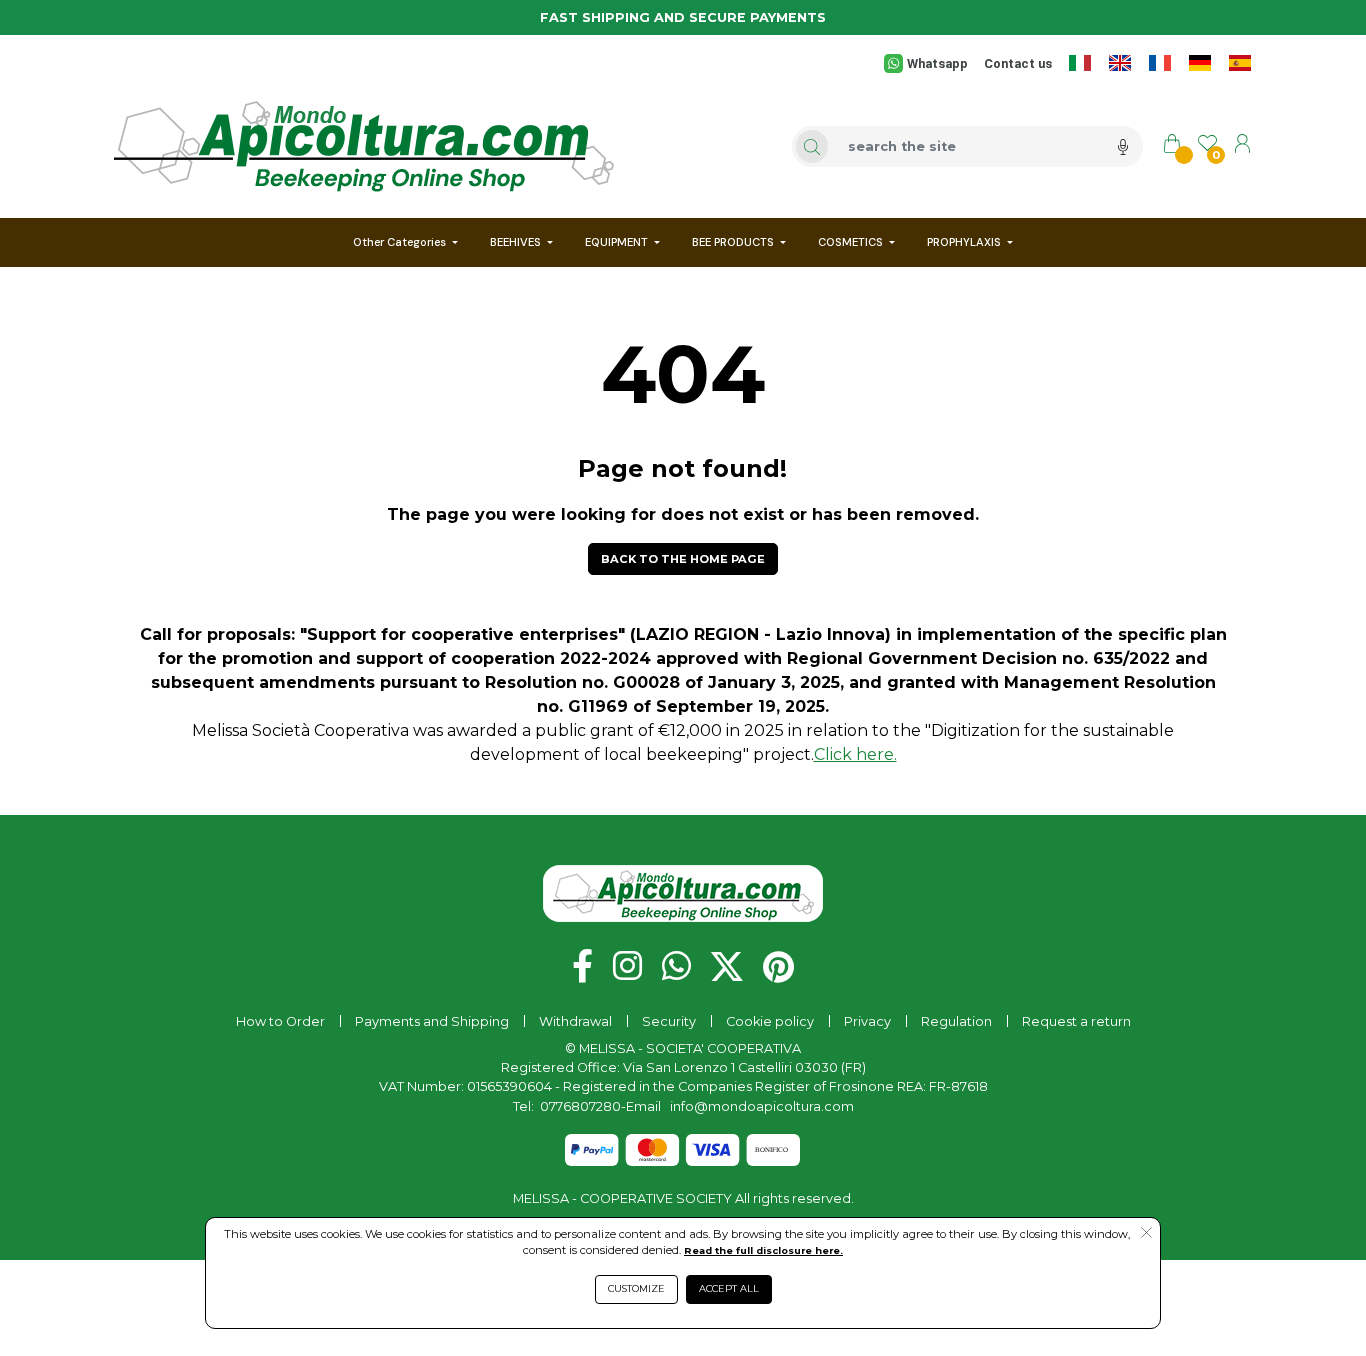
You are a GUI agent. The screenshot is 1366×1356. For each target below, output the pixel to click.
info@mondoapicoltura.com (762, 1106)
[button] (683, 559)
